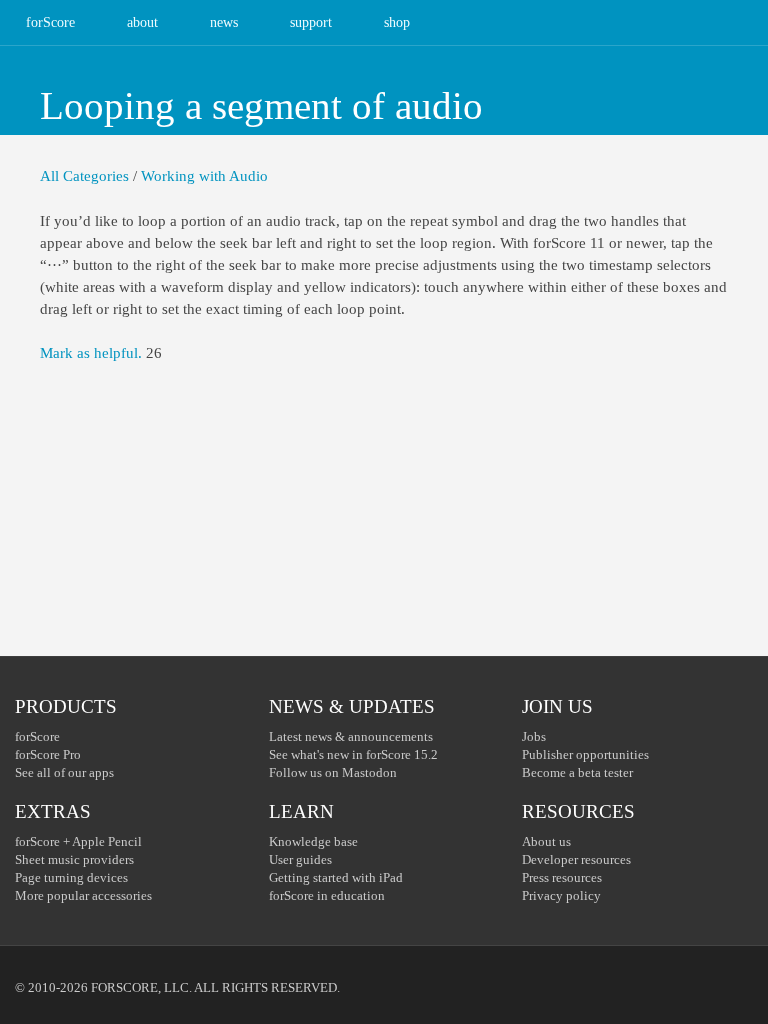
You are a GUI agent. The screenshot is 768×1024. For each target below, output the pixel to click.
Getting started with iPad (336, 877)
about (142, 22)
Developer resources (576, 859)
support (311, 22)
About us (546, 841)
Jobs (534, 736)
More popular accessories (83, 895)
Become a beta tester (577, 772)
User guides (300, 859)
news (224, 22)
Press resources (562, 877)
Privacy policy (561, 895)
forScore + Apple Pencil (78, 841)
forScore (50, 22)
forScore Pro (48, 754)
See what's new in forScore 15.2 (353, 754)
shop (397, 22)
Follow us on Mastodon (333, 772)
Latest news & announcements (351, 736)
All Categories (84, 176)
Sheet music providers (74, 859)
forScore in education (327, 895)
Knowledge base (313, 841)
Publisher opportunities (585, 754)
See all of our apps (64, 772)
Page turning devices (71, 877)
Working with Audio (204, 176)
